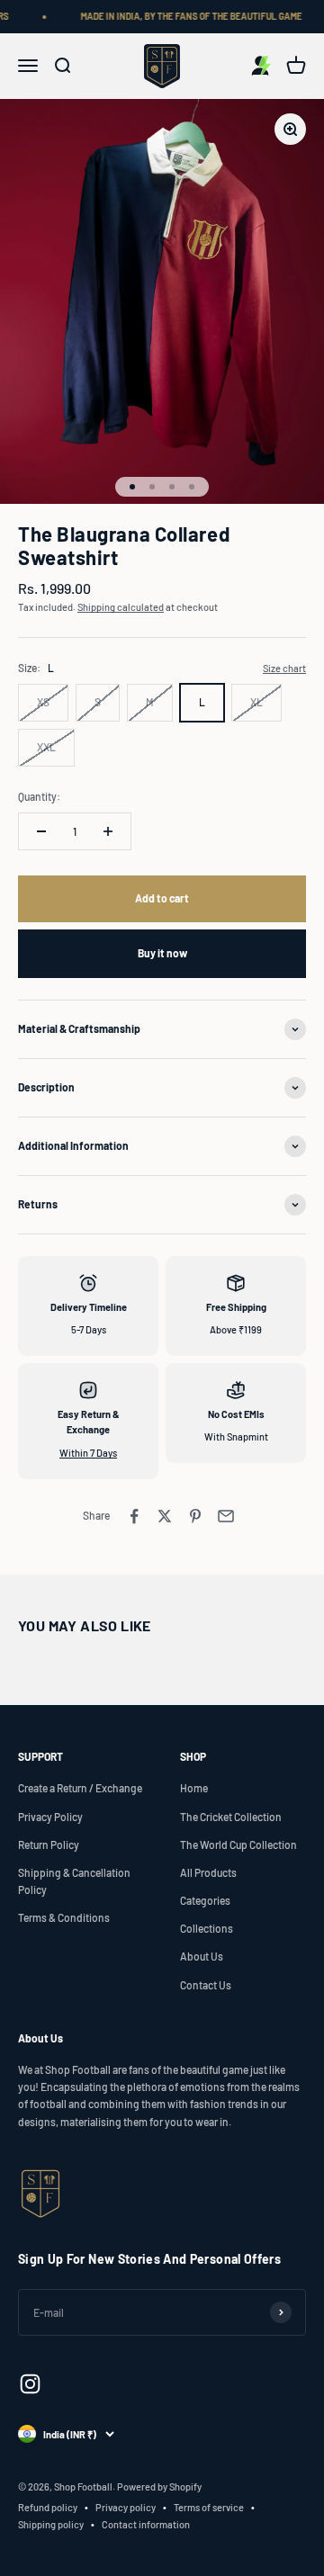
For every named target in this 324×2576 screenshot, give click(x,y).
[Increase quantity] (108, 831)
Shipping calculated (121, 607)
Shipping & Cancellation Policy (74, 1881)
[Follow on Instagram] (30, 2384)
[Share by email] (226, 1516)
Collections (207, 1928)
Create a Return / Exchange (80, 1788)
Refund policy (48, 2507)
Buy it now (162, 953)
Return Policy (49, 1844)
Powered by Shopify (159, 2486)
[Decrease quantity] (41, 831)
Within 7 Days (88, 1453)
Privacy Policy (50, 1817)
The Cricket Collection (231, 1817)
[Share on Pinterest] (195, 1516)
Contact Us (206, 1985)
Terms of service (209, 2507)
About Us (202, 1956)
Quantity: (39, 796)
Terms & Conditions (64, 1917)
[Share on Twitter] (165, 1516)
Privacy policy (126, 2507)
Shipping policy (51, 2524)
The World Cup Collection (238, 1844)
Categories (205, 1900)
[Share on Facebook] (134, 1516)
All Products (208, 1872)
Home (194, 1788)
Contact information (146, 2524)
